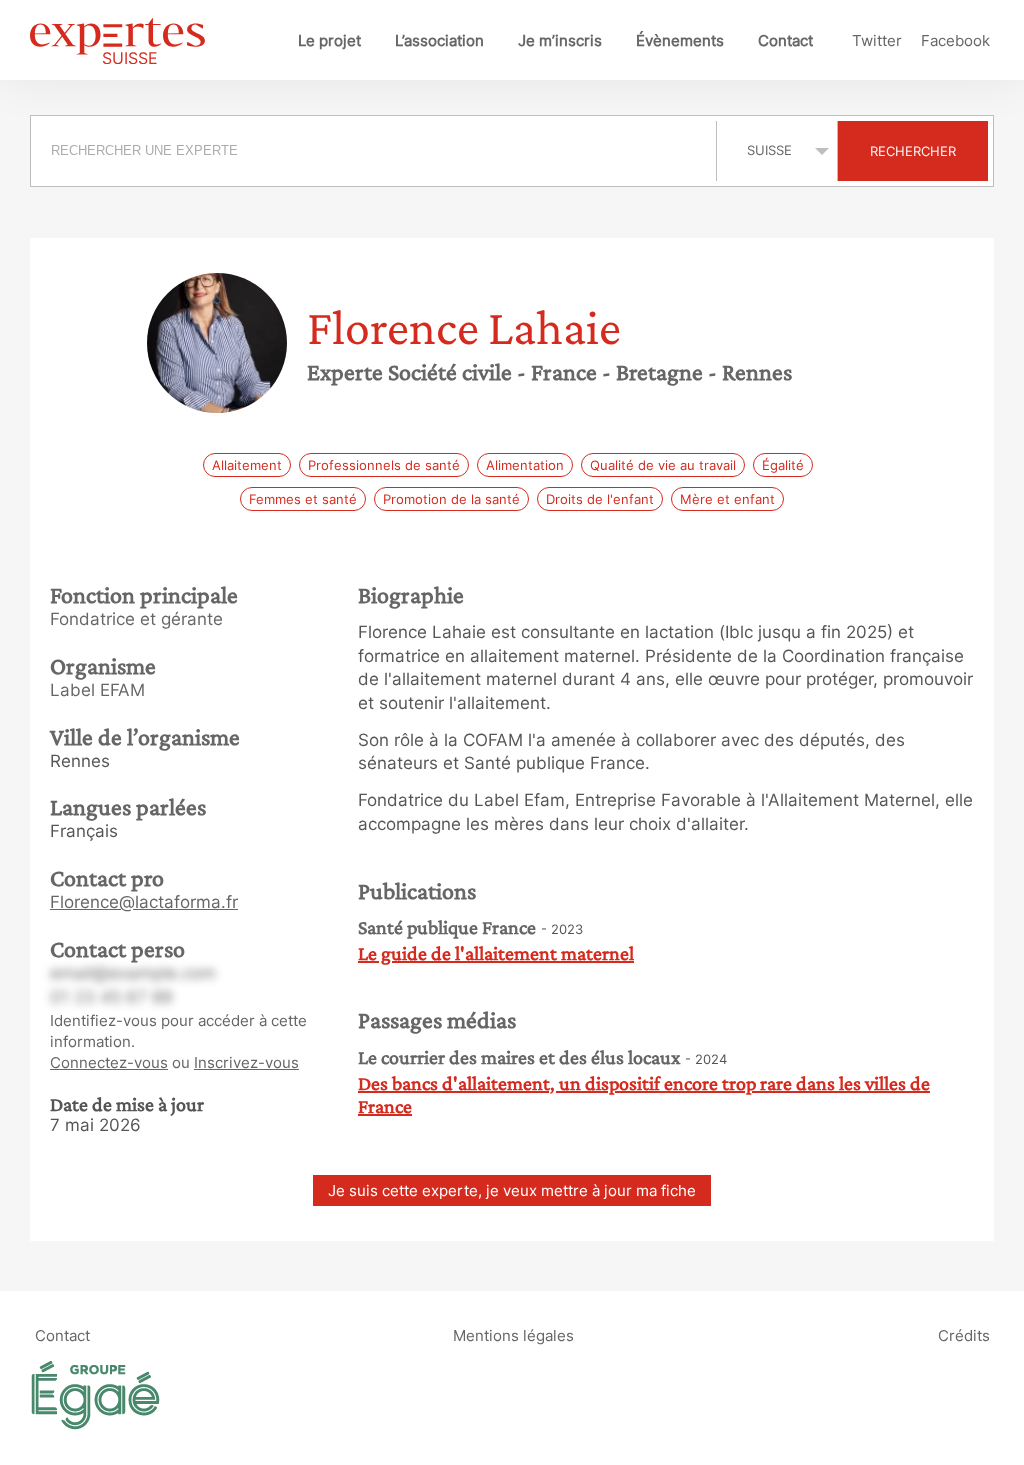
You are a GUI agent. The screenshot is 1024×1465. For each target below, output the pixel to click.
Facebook (955, 40)
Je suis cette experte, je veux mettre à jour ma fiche (512, 1190)
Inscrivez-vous (246, 1062)
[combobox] (376, 151)
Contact (785, 40)
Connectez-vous (109, 1062)
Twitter (877, 40)
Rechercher (913, 151)
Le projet (329, 40)
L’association (439, 40)
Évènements (680, 40)
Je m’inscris (560, 40)
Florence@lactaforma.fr (144, 902)
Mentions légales (513, 1335)
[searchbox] (373, 151)
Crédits (964, 1335)
